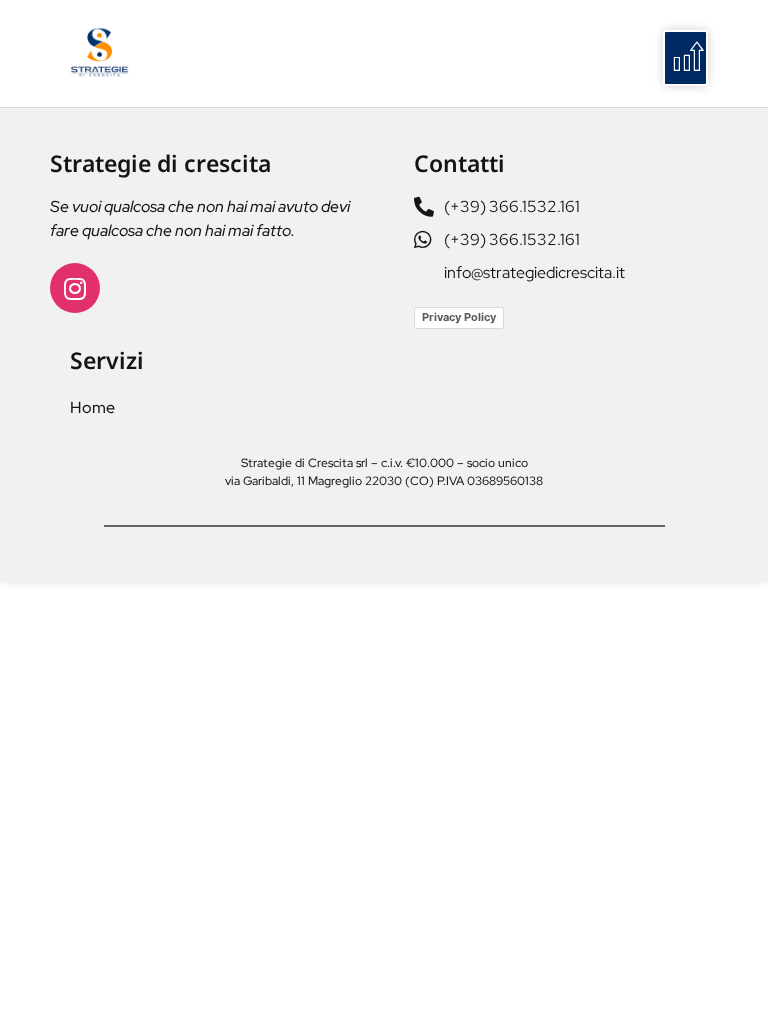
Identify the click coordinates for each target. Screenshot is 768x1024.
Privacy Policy (459, 317)
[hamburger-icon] (685, 58)
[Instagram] (75, 288)
